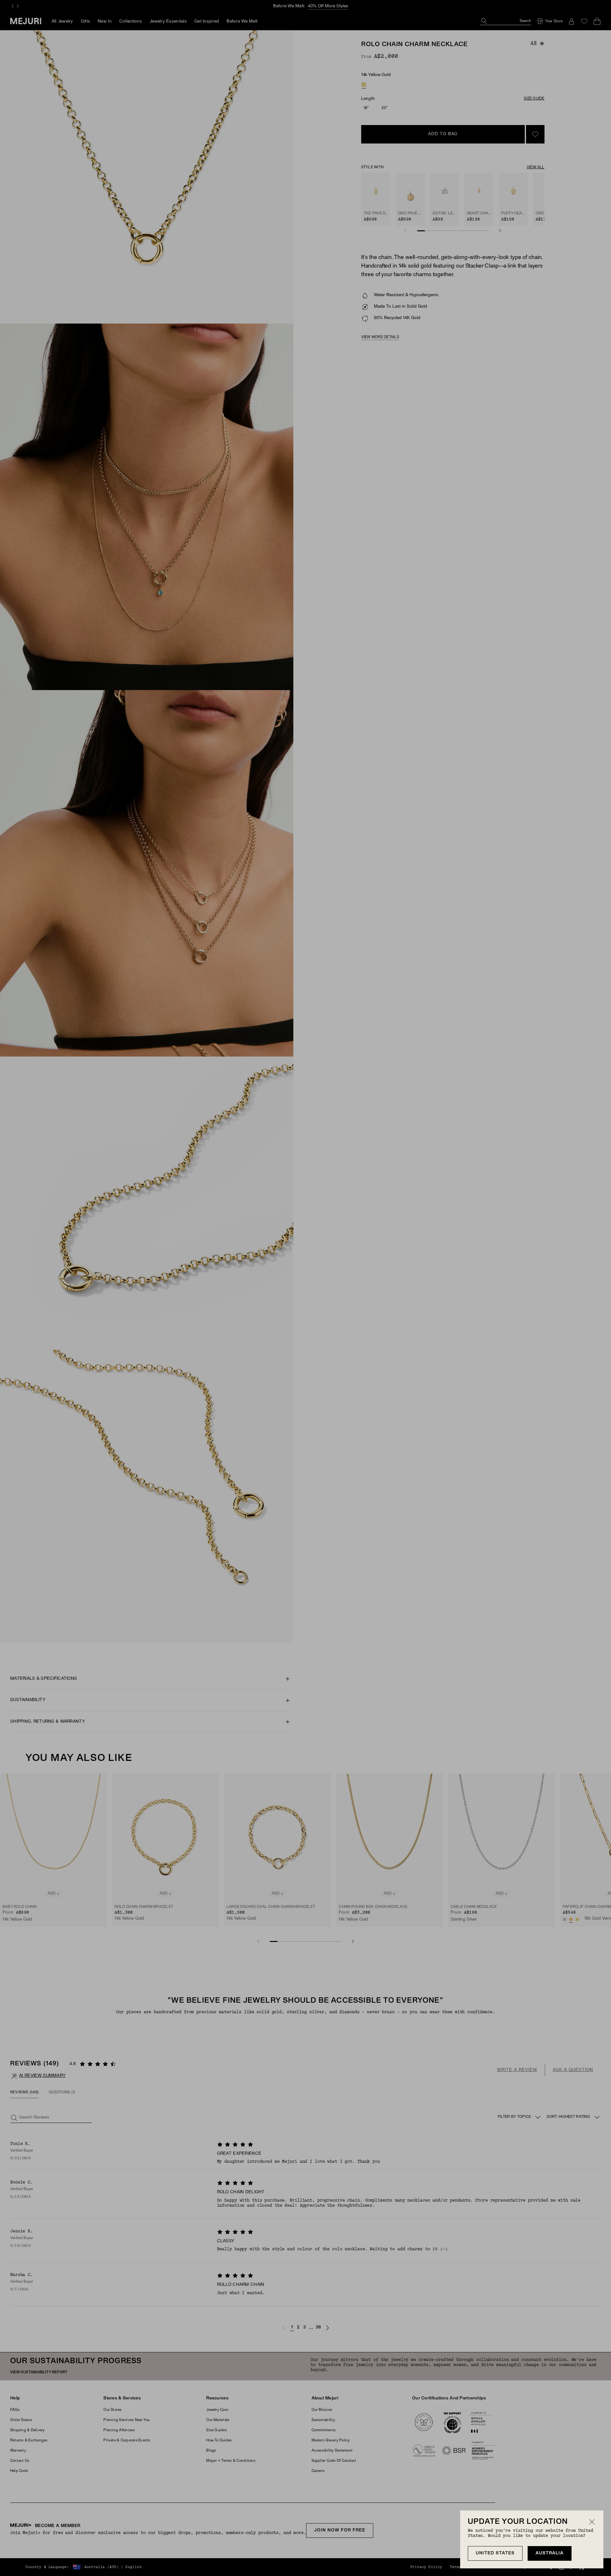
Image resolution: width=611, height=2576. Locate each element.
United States (495, 2553)
